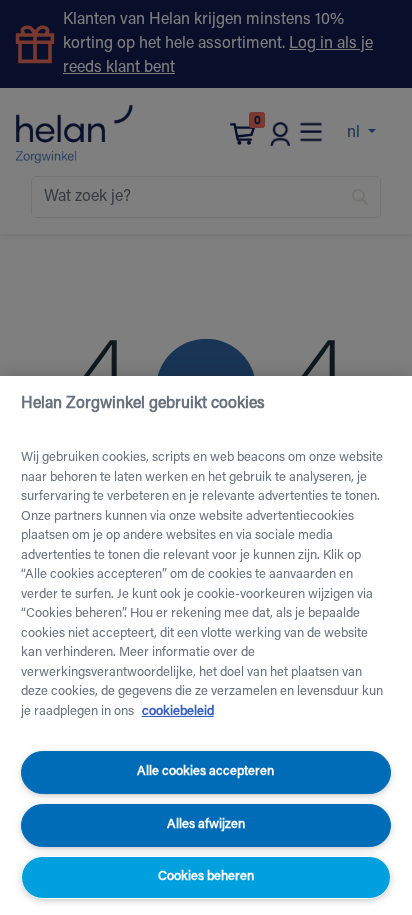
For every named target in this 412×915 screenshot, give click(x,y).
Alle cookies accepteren (205, 771)
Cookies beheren (206, 876)
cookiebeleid (178, 711)
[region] (206, 645)
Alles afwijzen (206, 824)
